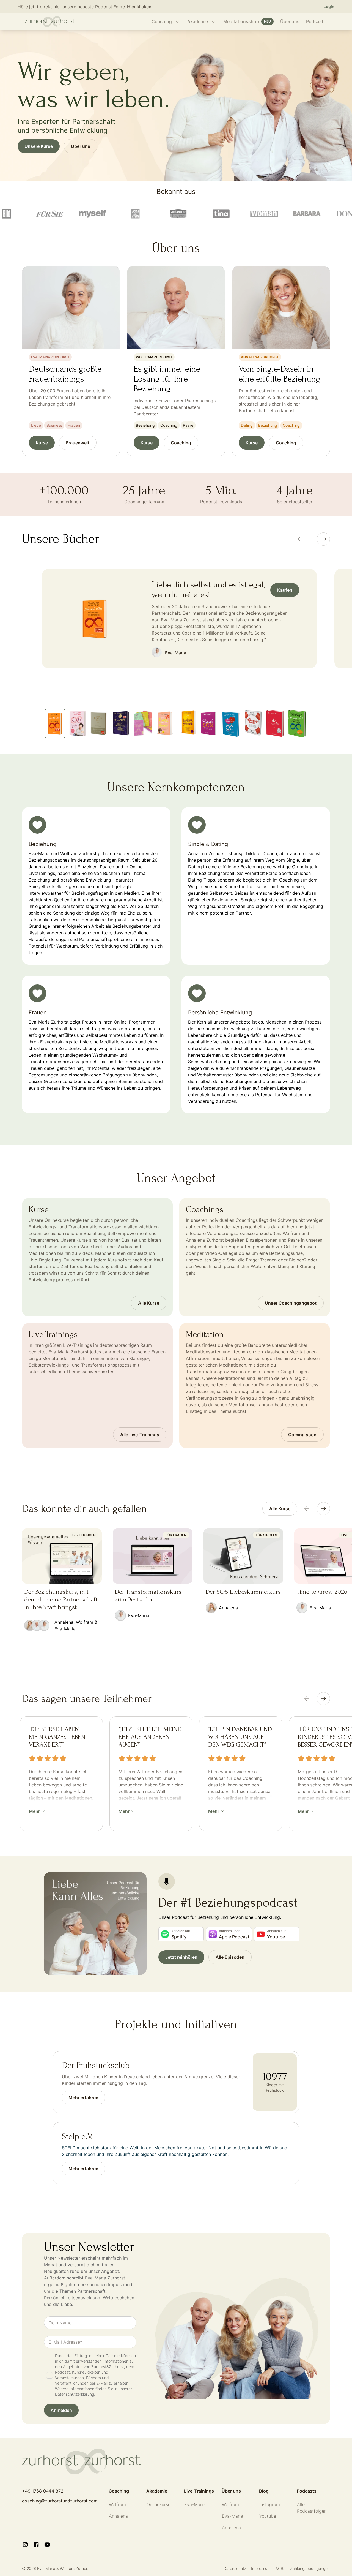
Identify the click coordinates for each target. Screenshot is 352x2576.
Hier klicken (139, 7)
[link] (280, 1509)
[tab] (55, 723)
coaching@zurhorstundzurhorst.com (60, 2501)
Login (329, 6)
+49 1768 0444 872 (43, 2491)
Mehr (34, 1811)
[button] (61, 2410)
